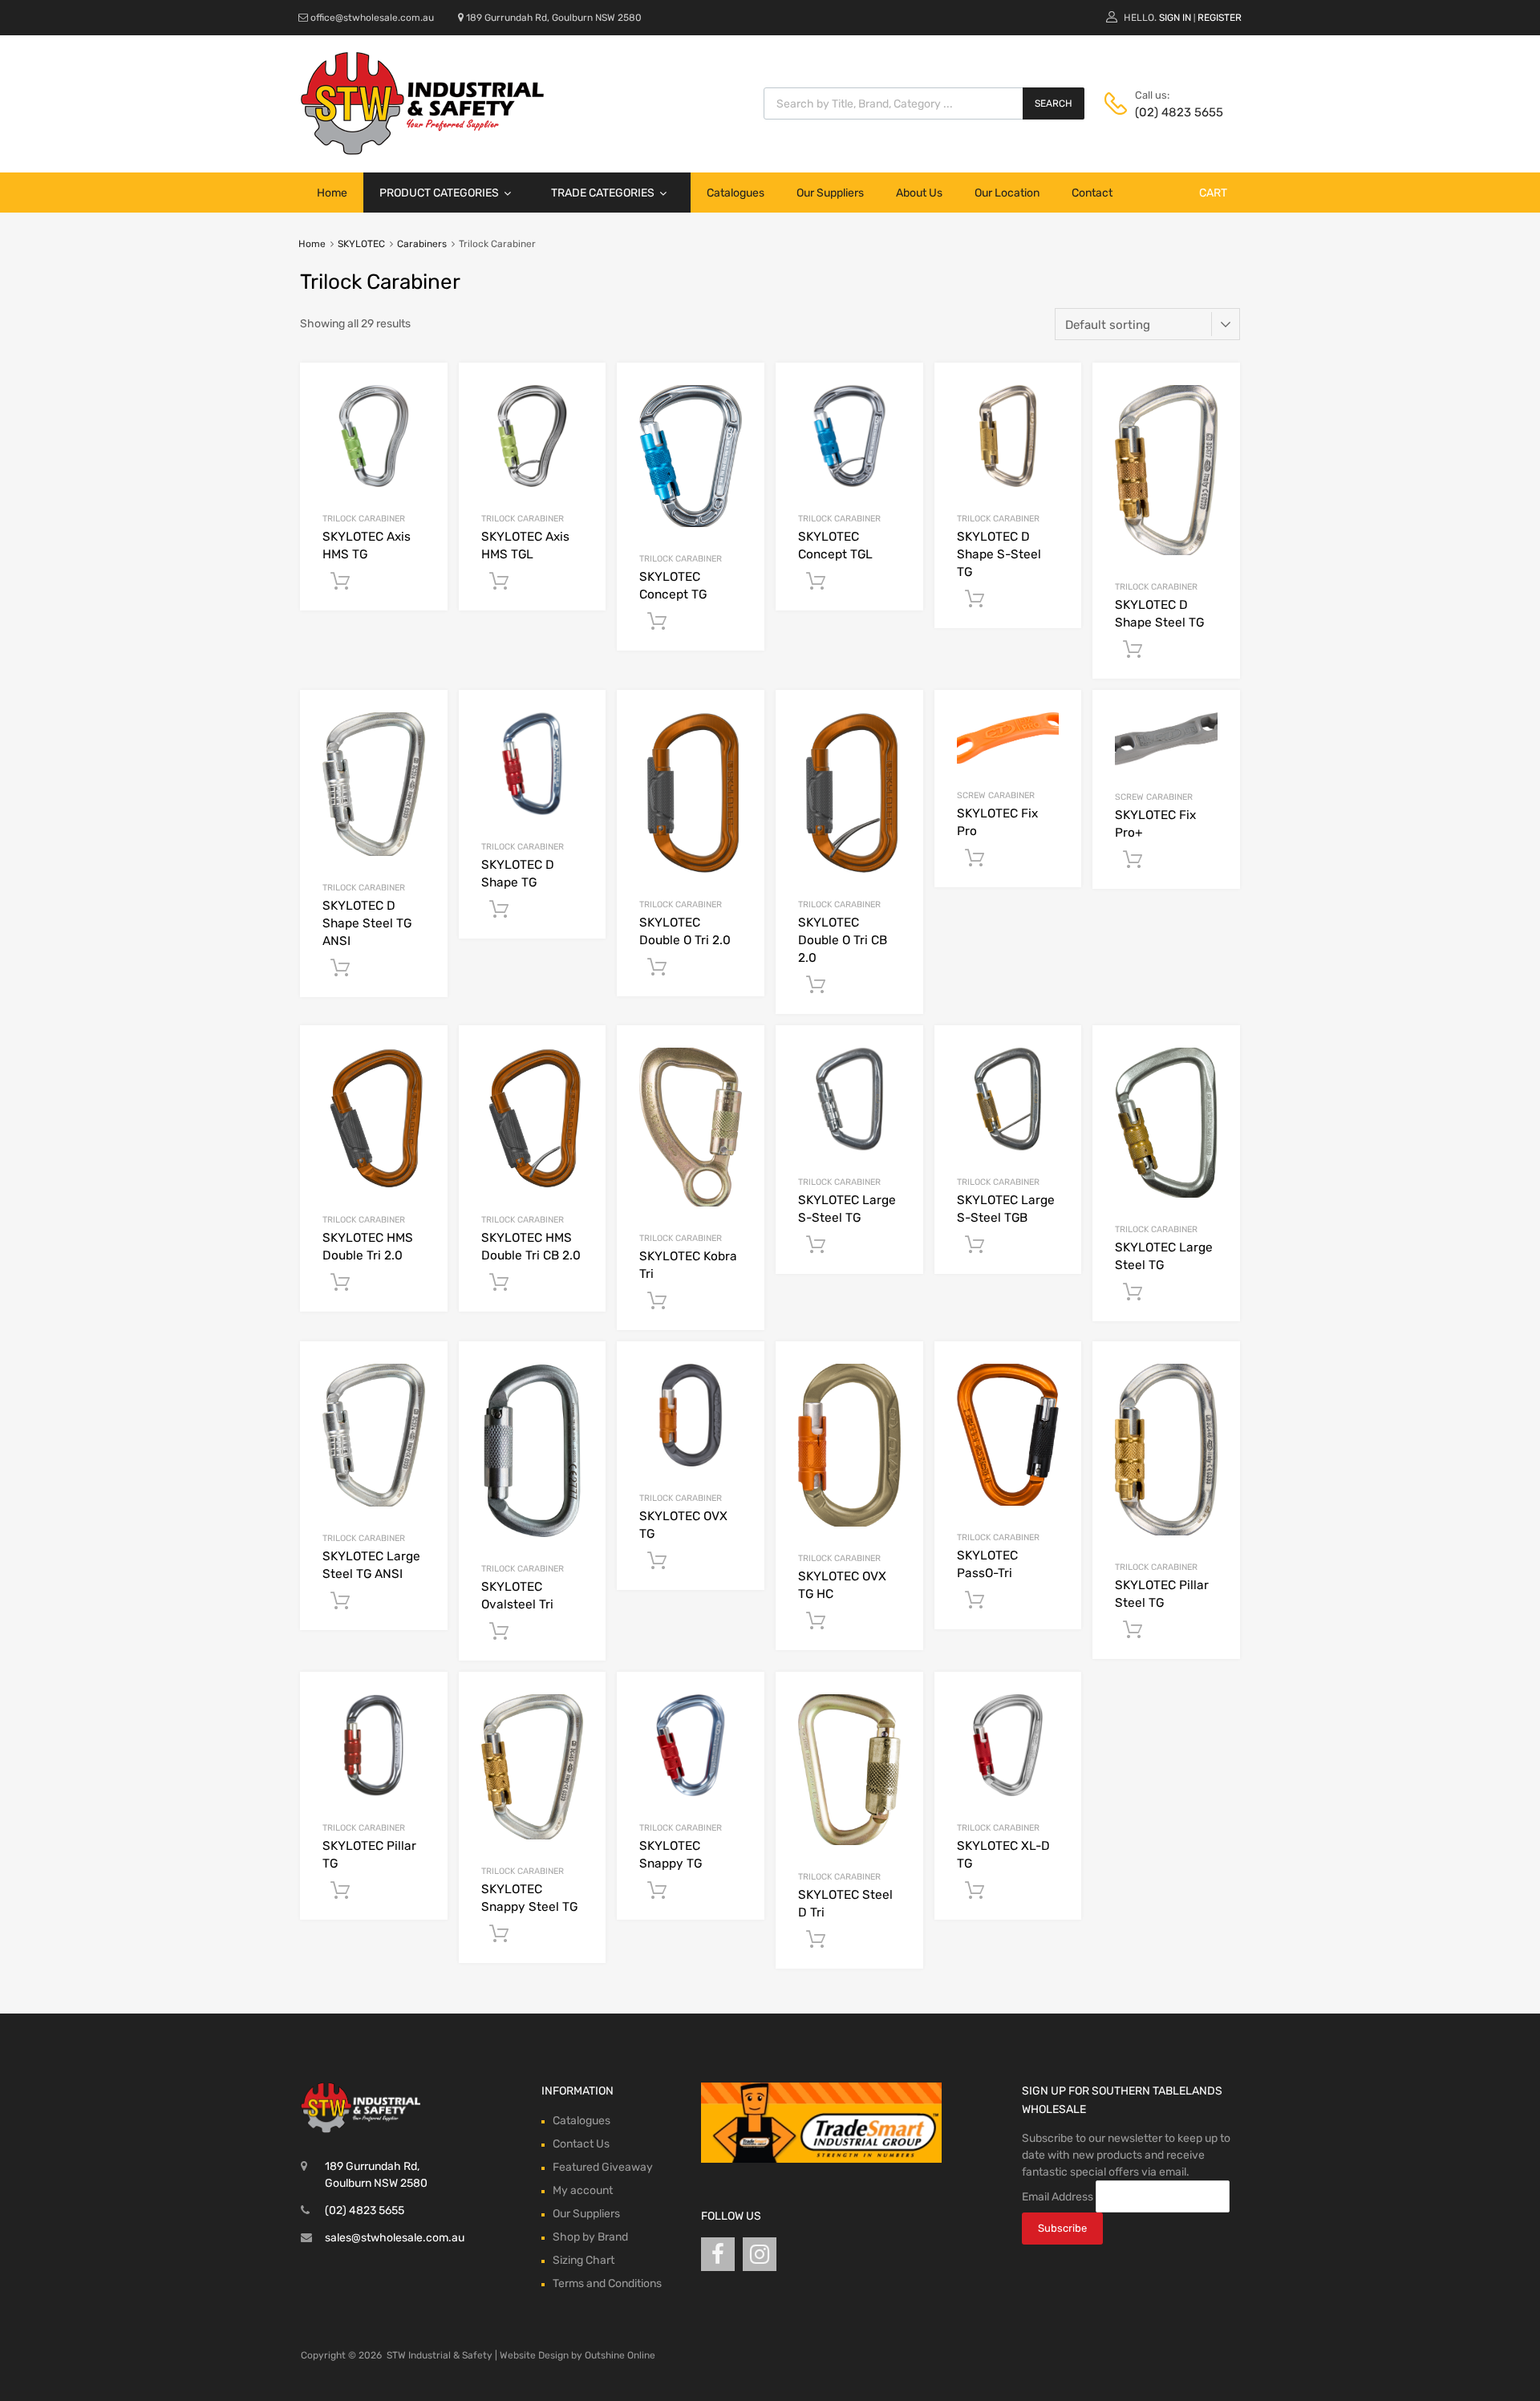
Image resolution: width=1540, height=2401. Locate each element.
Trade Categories (603, 193)
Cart (1213, 193)
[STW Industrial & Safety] (422, 151)
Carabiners (422, 244)
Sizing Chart (584, 2260)
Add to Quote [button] (340, 582)
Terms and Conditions (607, 2283)
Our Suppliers (830, 193)
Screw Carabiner (996, 795)
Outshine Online (620, 2355)
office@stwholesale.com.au (372, 18)
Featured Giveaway (603, 2167)
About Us (919, 193)
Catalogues (736, 193)
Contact (1092, 193)
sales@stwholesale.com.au (395, 2238)
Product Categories (439, 193)
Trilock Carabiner (364, 519)
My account (583, 2190)
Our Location (1007, 193)
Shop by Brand (590, 2237)
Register (1220, 18)
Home (332, 193)
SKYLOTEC (361, 244)
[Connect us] (718, 2255)
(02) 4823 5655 (1174, 112)
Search (1054, 103)
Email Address (1058, 2197)
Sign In (1175, 18)
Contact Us (581, 2144)
